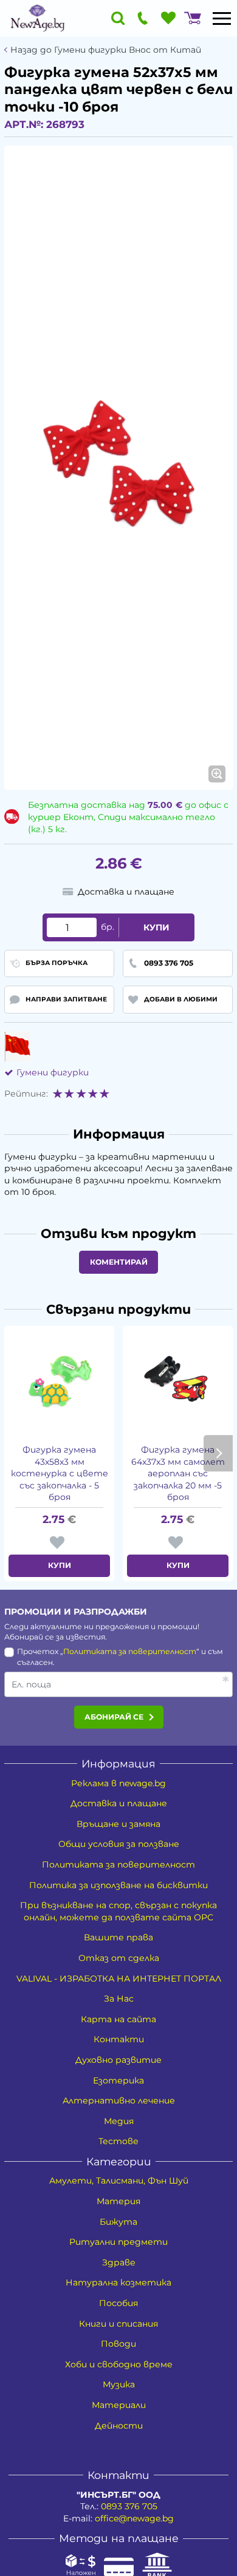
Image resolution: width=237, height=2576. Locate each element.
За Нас (119, 1999)
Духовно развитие (118, 2060)
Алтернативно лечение (119, 2100)
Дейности (119, 2426)
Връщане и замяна (118, 1824)
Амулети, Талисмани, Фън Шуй (119, 2181)
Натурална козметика (118, 2282)
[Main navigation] (222, 18)
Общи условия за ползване (119, 1844)
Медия (119, 2121)
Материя (118, 2201)
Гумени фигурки (53, 1072)
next (218, 1453)
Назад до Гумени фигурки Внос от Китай (106, 50)
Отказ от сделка (119, 1958)
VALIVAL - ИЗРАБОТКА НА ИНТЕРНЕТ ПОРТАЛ (119, 1979)
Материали (119, 2405)
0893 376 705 (129, 2506)
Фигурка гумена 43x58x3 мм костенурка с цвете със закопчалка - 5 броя (60, 1473)
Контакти (119, 2039)
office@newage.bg (134, 2518)
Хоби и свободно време (119, 2364)
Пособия (118, 2303)
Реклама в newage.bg (118, 1783)
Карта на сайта (118, 2019)
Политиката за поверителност (130, 1651)
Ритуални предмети (118, 2242)
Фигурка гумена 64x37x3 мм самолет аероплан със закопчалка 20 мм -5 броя (178, 1473)
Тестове (118, 2141)
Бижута (118, 2222)
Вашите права (118, 1937)
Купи (156, 927)
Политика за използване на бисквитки (118, 1885)
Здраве (119, 2262)
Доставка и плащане (119, 1803)
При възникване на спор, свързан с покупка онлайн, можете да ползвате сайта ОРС (118, 1911)
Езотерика (118, 2080)
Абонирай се (114, 1717)
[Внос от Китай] (17, 1046)
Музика (119, 2384)
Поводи (118, 2344)
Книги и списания (118, 2324)
